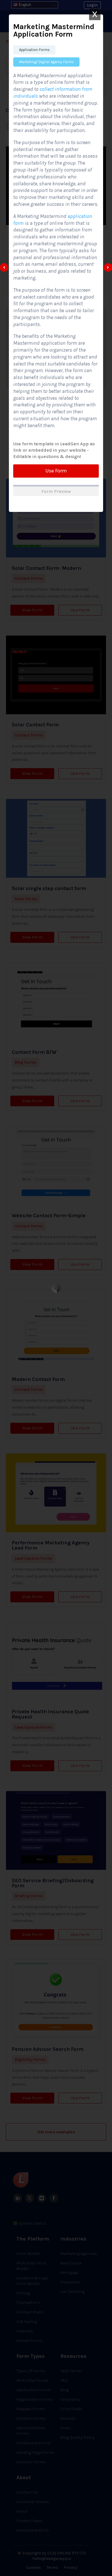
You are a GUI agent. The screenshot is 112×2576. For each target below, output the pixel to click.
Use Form (56, 471)
